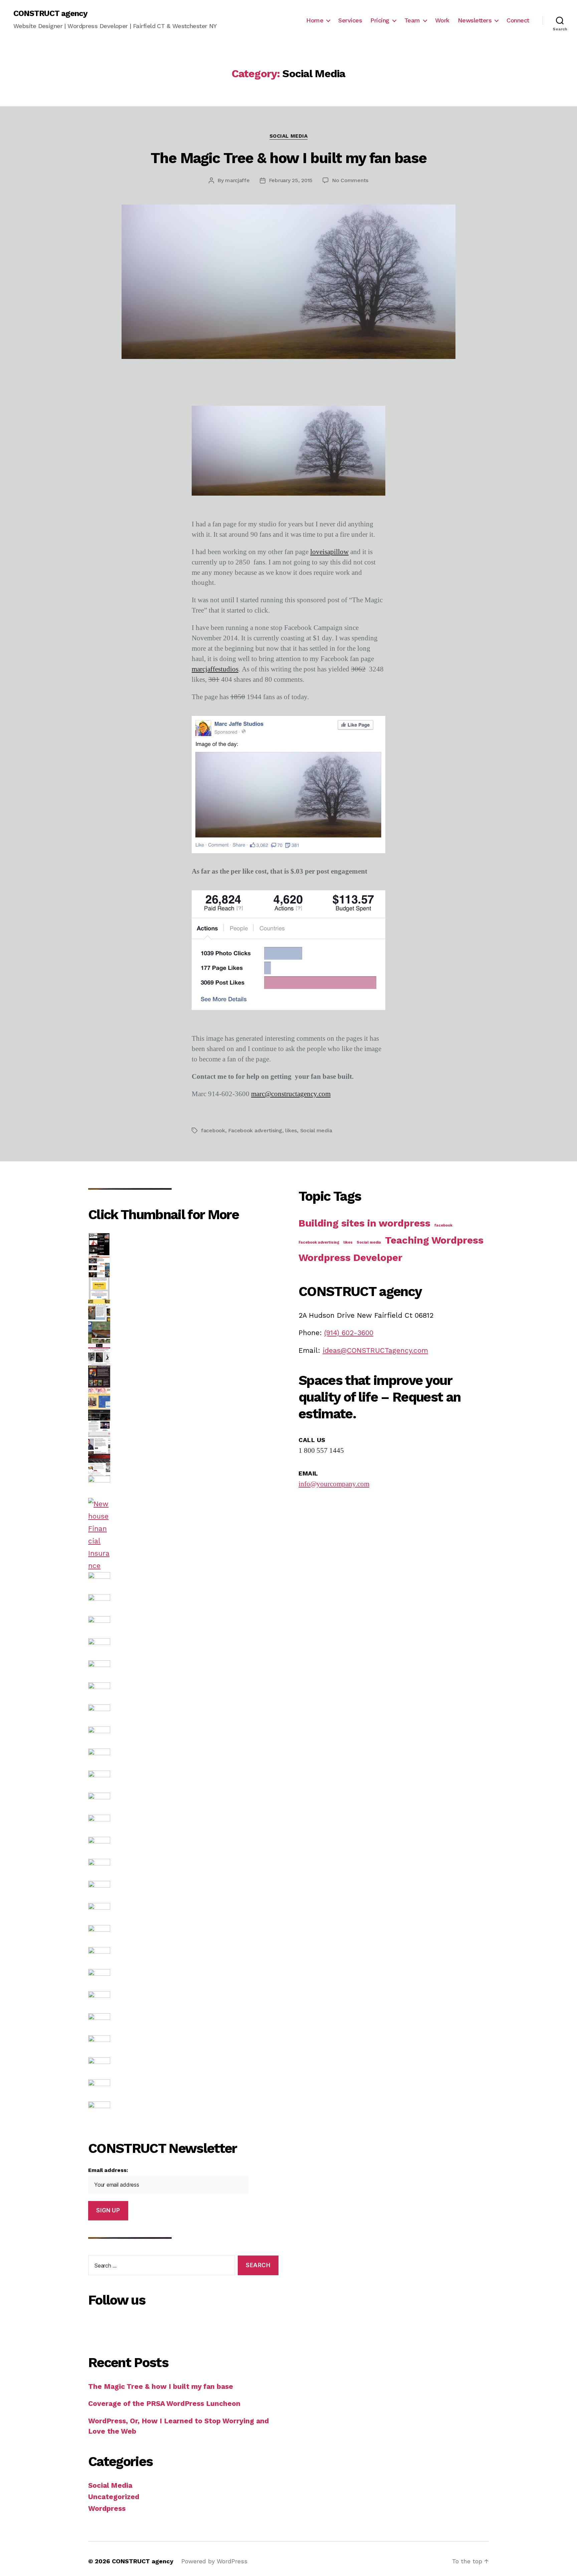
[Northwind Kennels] (183, 1936)
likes (291, 1130)
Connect (518, 20)
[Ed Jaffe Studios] (183, 1605)
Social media (316, 1130)
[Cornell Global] (183, 1848)
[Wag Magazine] (183, 2090)
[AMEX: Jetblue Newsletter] (183, 1715)
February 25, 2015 (291, 180)
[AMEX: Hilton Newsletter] (183, 1760)
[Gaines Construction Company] (183, 2112)
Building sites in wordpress (364, 1223)
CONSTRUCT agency (50, 13)
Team (412, 20)
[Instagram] (163, 2325)
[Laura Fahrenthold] (183, 1627)
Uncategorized (114, 2497)
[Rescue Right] (183, 1583)
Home (315, 20)
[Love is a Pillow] (183, 1892)
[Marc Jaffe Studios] (183, 1826)
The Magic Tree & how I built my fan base (288, 158)
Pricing (380, 20)
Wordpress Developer (350, 1258)
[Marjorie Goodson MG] (183, 1355)
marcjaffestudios (215, 669)
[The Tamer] (183, 1693)
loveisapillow (329, 552)
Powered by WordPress (214, 2561)
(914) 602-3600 (349, 1333)
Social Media (289, 136)
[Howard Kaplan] (183, 1310)
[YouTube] (203, 2325)
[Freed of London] (183, 2046)
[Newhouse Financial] (183, 1535)
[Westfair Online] (183, 1914)
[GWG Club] (183, 2024)
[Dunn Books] (183, 1421)
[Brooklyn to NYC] (183, 1671)
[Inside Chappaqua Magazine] (183, 2002)
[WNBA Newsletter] (183, 1266)
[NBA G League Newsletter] (183, 1244)
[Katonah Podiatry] (183, 1399)
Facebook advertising (255, 1130)
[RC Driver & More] (183, 1465)
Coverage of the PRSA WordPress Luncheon (164, 2403)
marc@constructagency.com (291, 1094)
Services (350, 20)
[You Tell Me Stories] (183, 1487)
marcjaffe (237, 180)
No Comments (350, 180)
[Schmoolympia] (183, 1980)
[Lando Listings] (183, 1443)
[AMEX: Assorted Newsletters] (183, 1737)
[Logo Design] (183, 1870)
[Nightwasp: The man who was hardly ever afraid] (183, 1377)
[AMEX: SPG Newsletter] (183, 1804)
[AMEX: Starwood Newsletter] (183, 1782)
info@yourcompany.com (334, 1484)
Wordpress (107, 2508)
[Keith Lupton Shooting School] (183, 1332)
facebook (213, 1130)
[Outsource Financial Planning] (183, 1649)
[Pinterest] (193, 2325)
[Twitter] (183, 2325)
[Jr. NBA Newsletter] (183, 1288)
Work (442, 20)
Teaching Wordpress (434, 1240)
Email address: (108, 2170)
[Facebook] (173, 2325)
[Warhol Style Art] (183, 1958)
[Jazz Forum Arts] (183, 2068)
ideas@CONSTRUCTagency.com (375, 1350)
